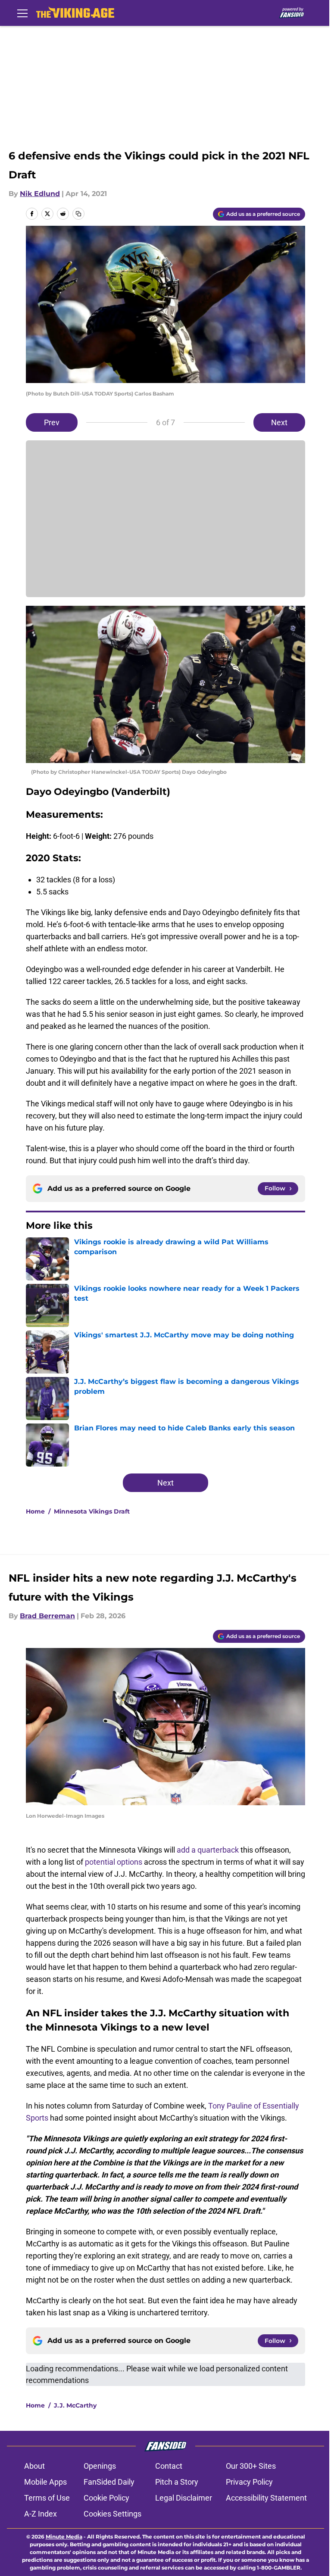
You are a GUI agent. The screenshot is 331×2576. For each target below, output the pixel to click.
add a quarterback (208, 1850)
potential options (114, 1862)
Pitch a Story (177, 2482)
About (34, 2466)
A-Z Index (41, 2514)
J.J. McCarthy (75, 2405)
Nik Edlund (40, 194)
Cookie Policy (106, 2498)
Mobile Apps (45, 2482)
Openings (100, 2466)
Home (35, 1511)
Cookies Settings (112, 2514)
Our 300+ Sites (251, 2466)
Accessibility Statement (266, 2498)
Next (279, 422)
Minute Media (64, 2537)
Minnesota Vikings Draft (92, 1511)
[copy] (78, 214)
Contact (169, 2466)
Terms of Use (47, 2498)
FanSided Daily (109, 2482)
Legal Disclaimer (184, 2498)
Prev (52, 422)
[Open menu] (22, 13)
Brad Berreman (47, 1616)
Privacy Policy (249, 2482)
